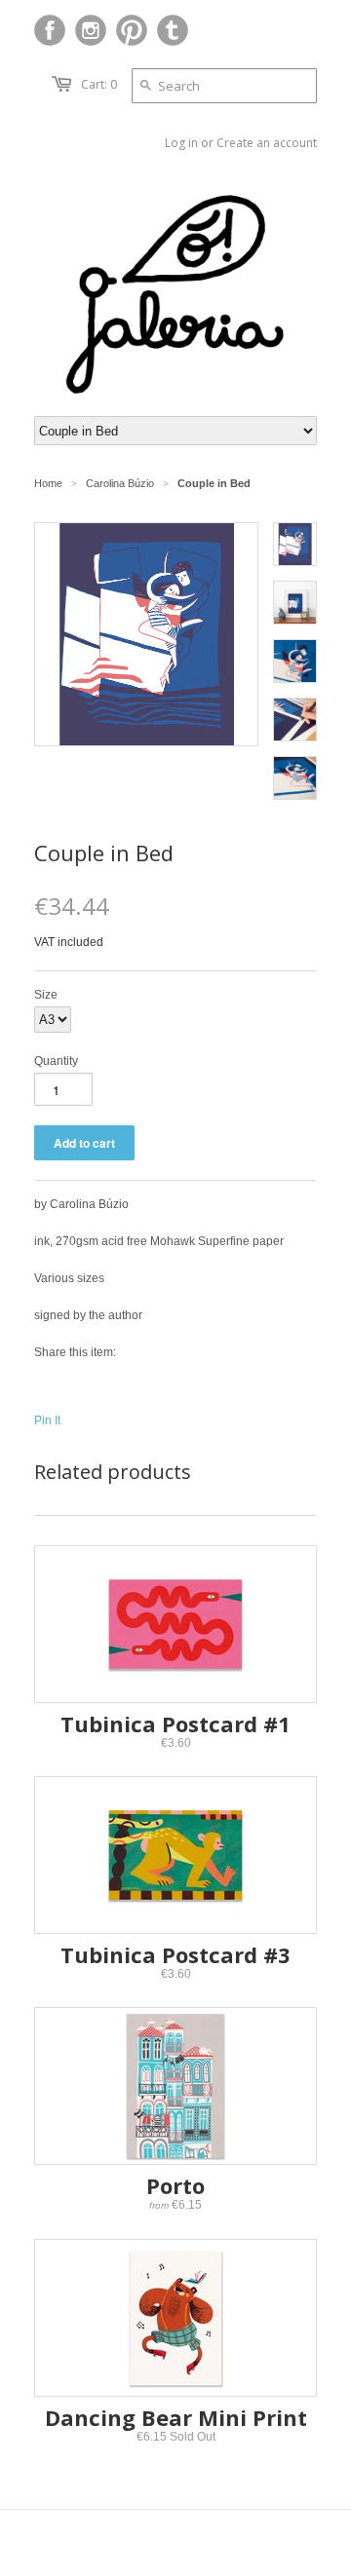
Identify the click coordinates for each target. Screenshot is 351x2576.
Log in (181, 143)
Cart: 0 (99, 84)
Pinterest (132, 30)
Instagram (91, 30)
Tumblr (173, 30)
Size (46, 995)
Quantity (56, 1061)
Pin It (47, 1421)
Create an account (267, 143)
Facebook (50, 30)
